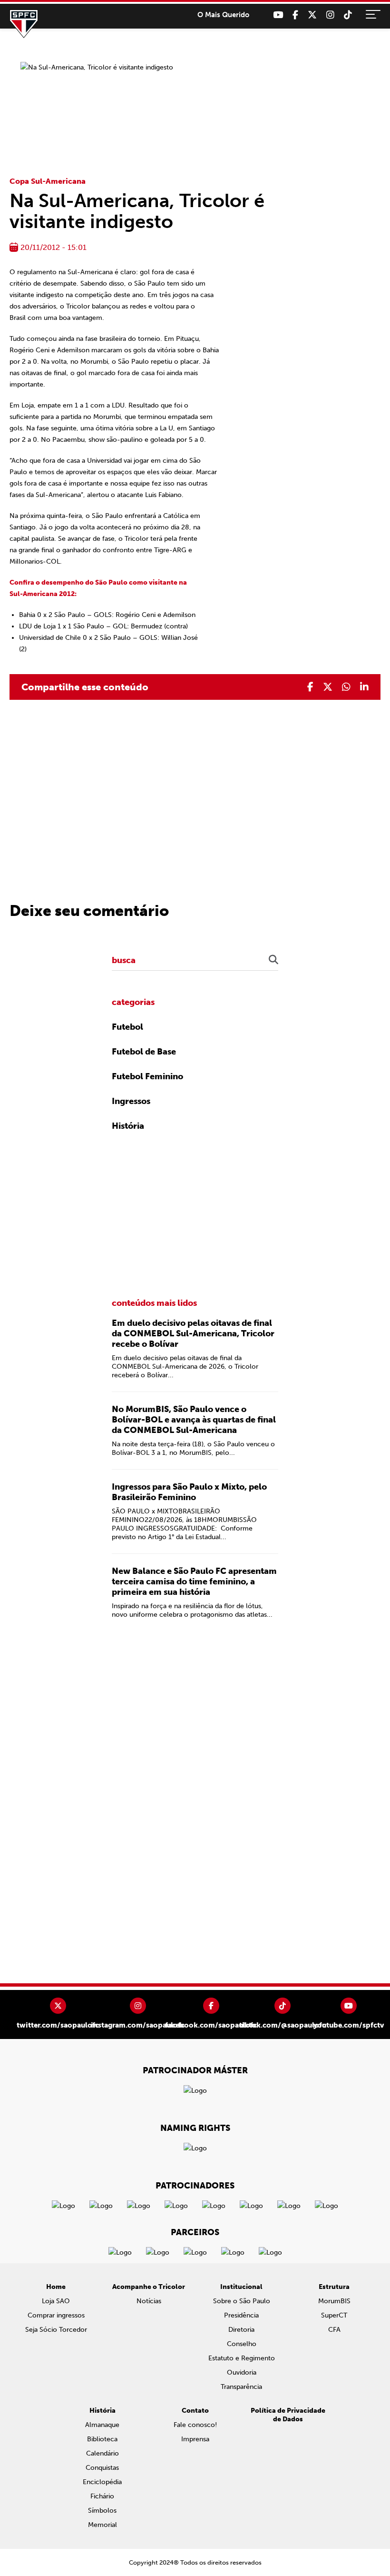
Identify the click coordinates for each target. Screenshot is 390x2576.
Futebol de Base (144, 1052)
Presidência (241, 2315)
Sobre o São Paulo (242, 2301)
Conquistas (102, 2468)
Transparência (241, 2387)
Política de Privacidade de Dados (288, 2415)
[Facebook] (295, 15)
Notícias (149, 2301)
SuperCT (334, 2315)
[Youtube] (278, 15)
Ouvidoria (242, 2372)
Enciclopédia (102, 2482)
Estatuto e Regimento (242, 2358)
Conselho (242, 2344)
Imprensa (195, 2439)
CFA (334, 2330)
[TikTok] (348, 15)
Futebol (127, 1027)
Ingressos (131, 1101)
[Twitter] (312, 15)
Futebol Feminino (147, 1076)
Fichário (102, 2496)
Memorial (102, 2525)
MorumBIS (334, 2301)
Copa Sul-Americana (48, 181)
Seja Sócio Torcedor (56, 2330)
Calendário (102, 2453)
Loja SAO (56, 2301)
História (128, 1126)
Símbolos (102, 2511)
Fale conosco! (195, 2425)
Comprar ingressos (56, 2315)
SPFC (24, 24)
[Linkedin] (364, 687)
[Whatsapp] (346, 687)
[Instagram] (330, 15)
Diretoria (241, 2330)
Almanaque (102, 2425)
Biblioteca (102, 2439)
